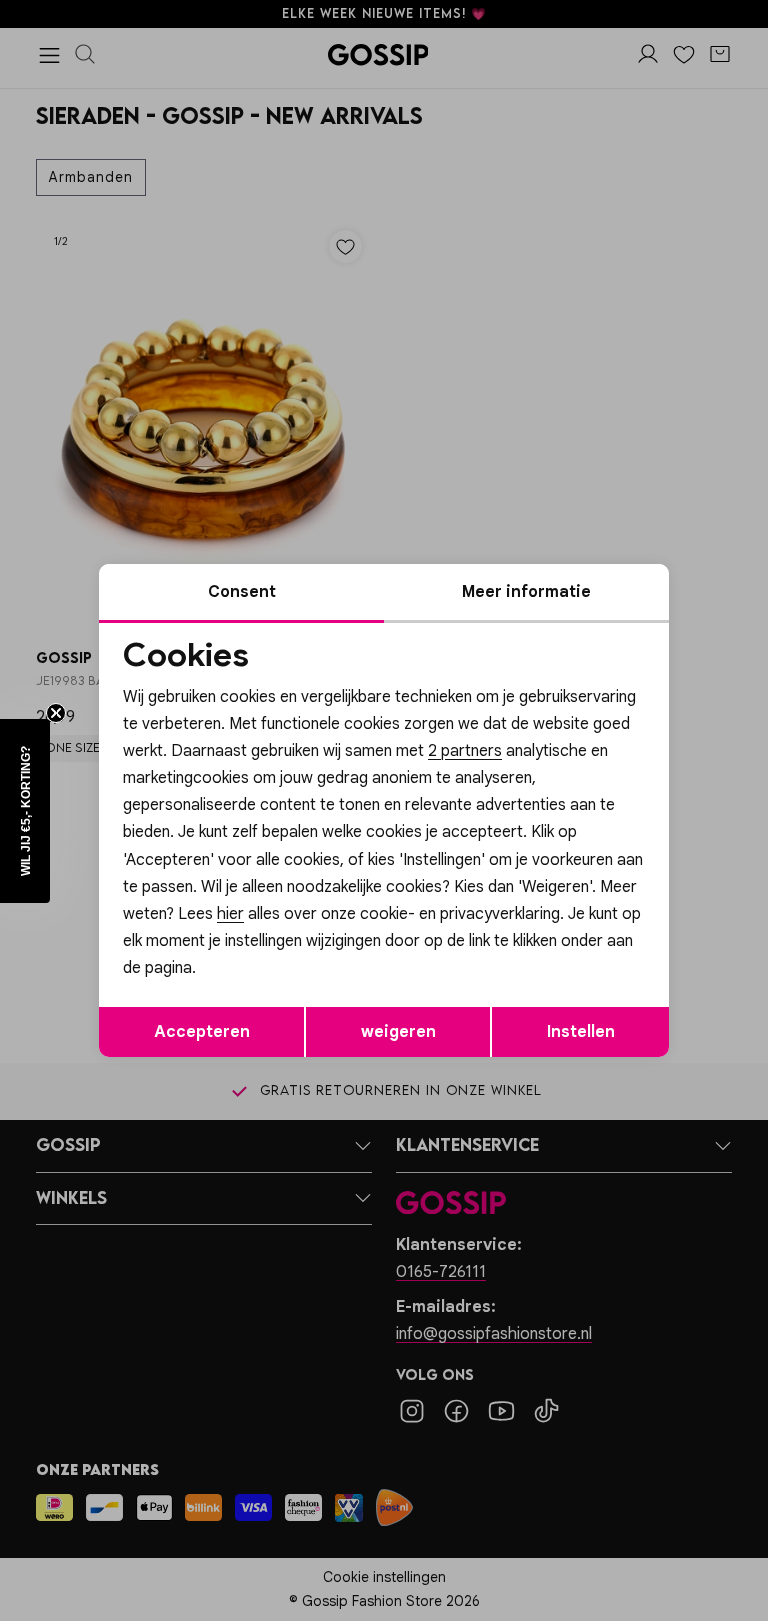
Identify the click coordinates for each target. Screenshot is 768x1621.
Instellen (581, 1032)
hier (230, 914)
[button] (25, 811)
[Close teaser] (56, 713)
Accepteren (202, 1032)
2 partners (465, 751)
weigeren (398, 1032)
